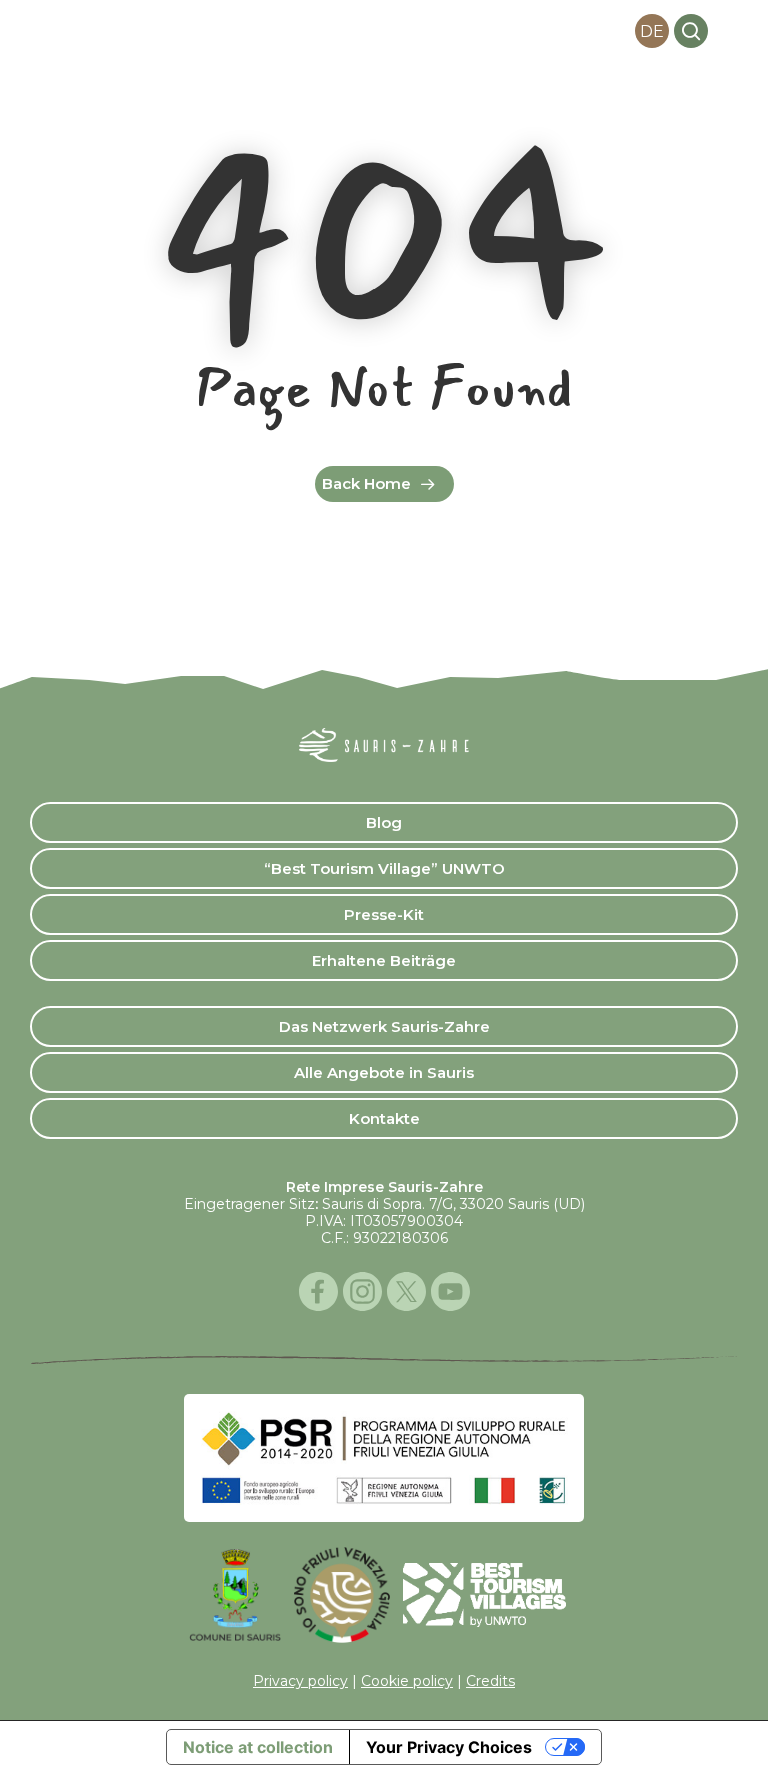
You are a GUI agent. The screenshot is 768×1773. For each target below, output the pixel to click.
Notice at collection (258, 1747)
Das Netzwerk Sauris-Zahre (384, 1026)
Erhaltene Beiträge (384, 960)
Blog (384, 822)
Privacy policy (300, 1681)
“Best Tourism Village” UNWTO (384, 868)
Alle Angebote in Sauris (384, 1072)
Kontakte (384, 1118)
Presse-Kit (384, 914)
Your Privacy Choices (449, 1747)
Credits (490, 1681)
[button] (731, 31)
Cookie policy (407, 1681)
